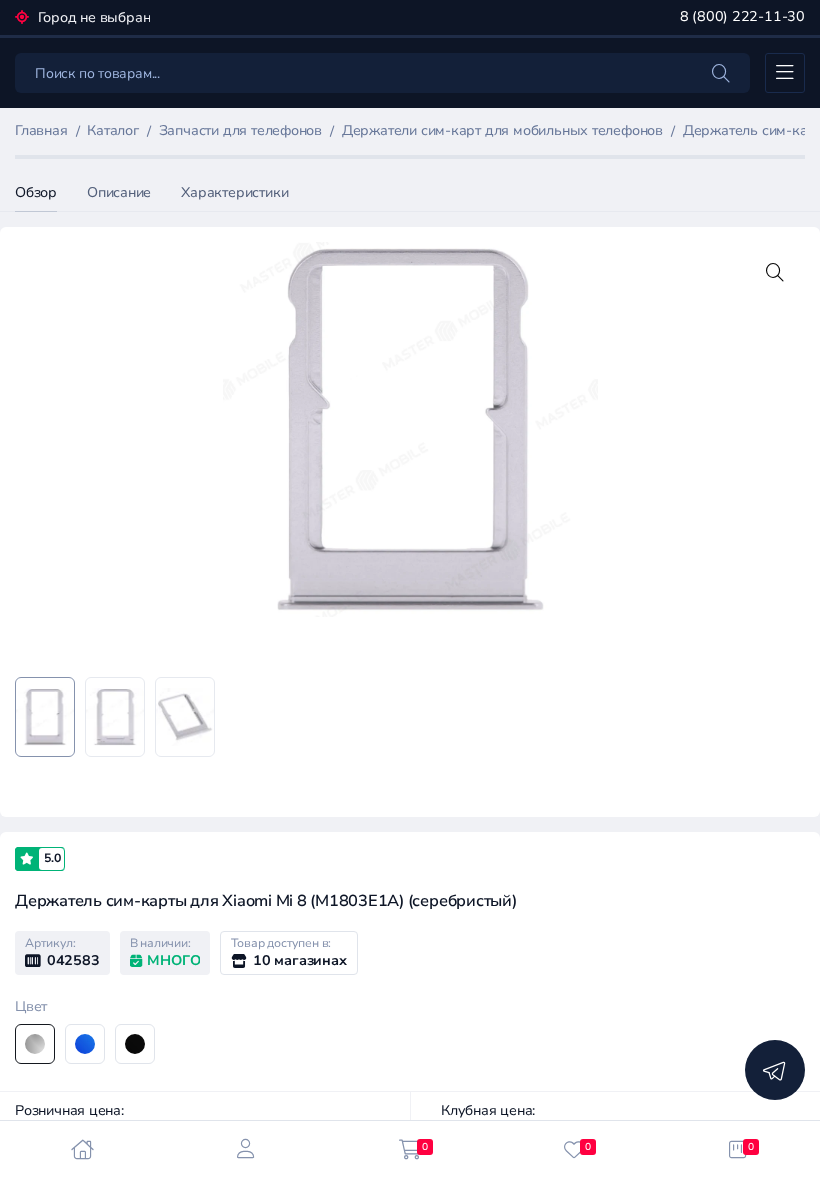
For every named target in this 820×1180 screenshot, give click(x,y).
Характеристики (234, 192)
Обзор (36, 192)
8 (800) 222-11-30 (742, 16)
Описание (119, 192)
